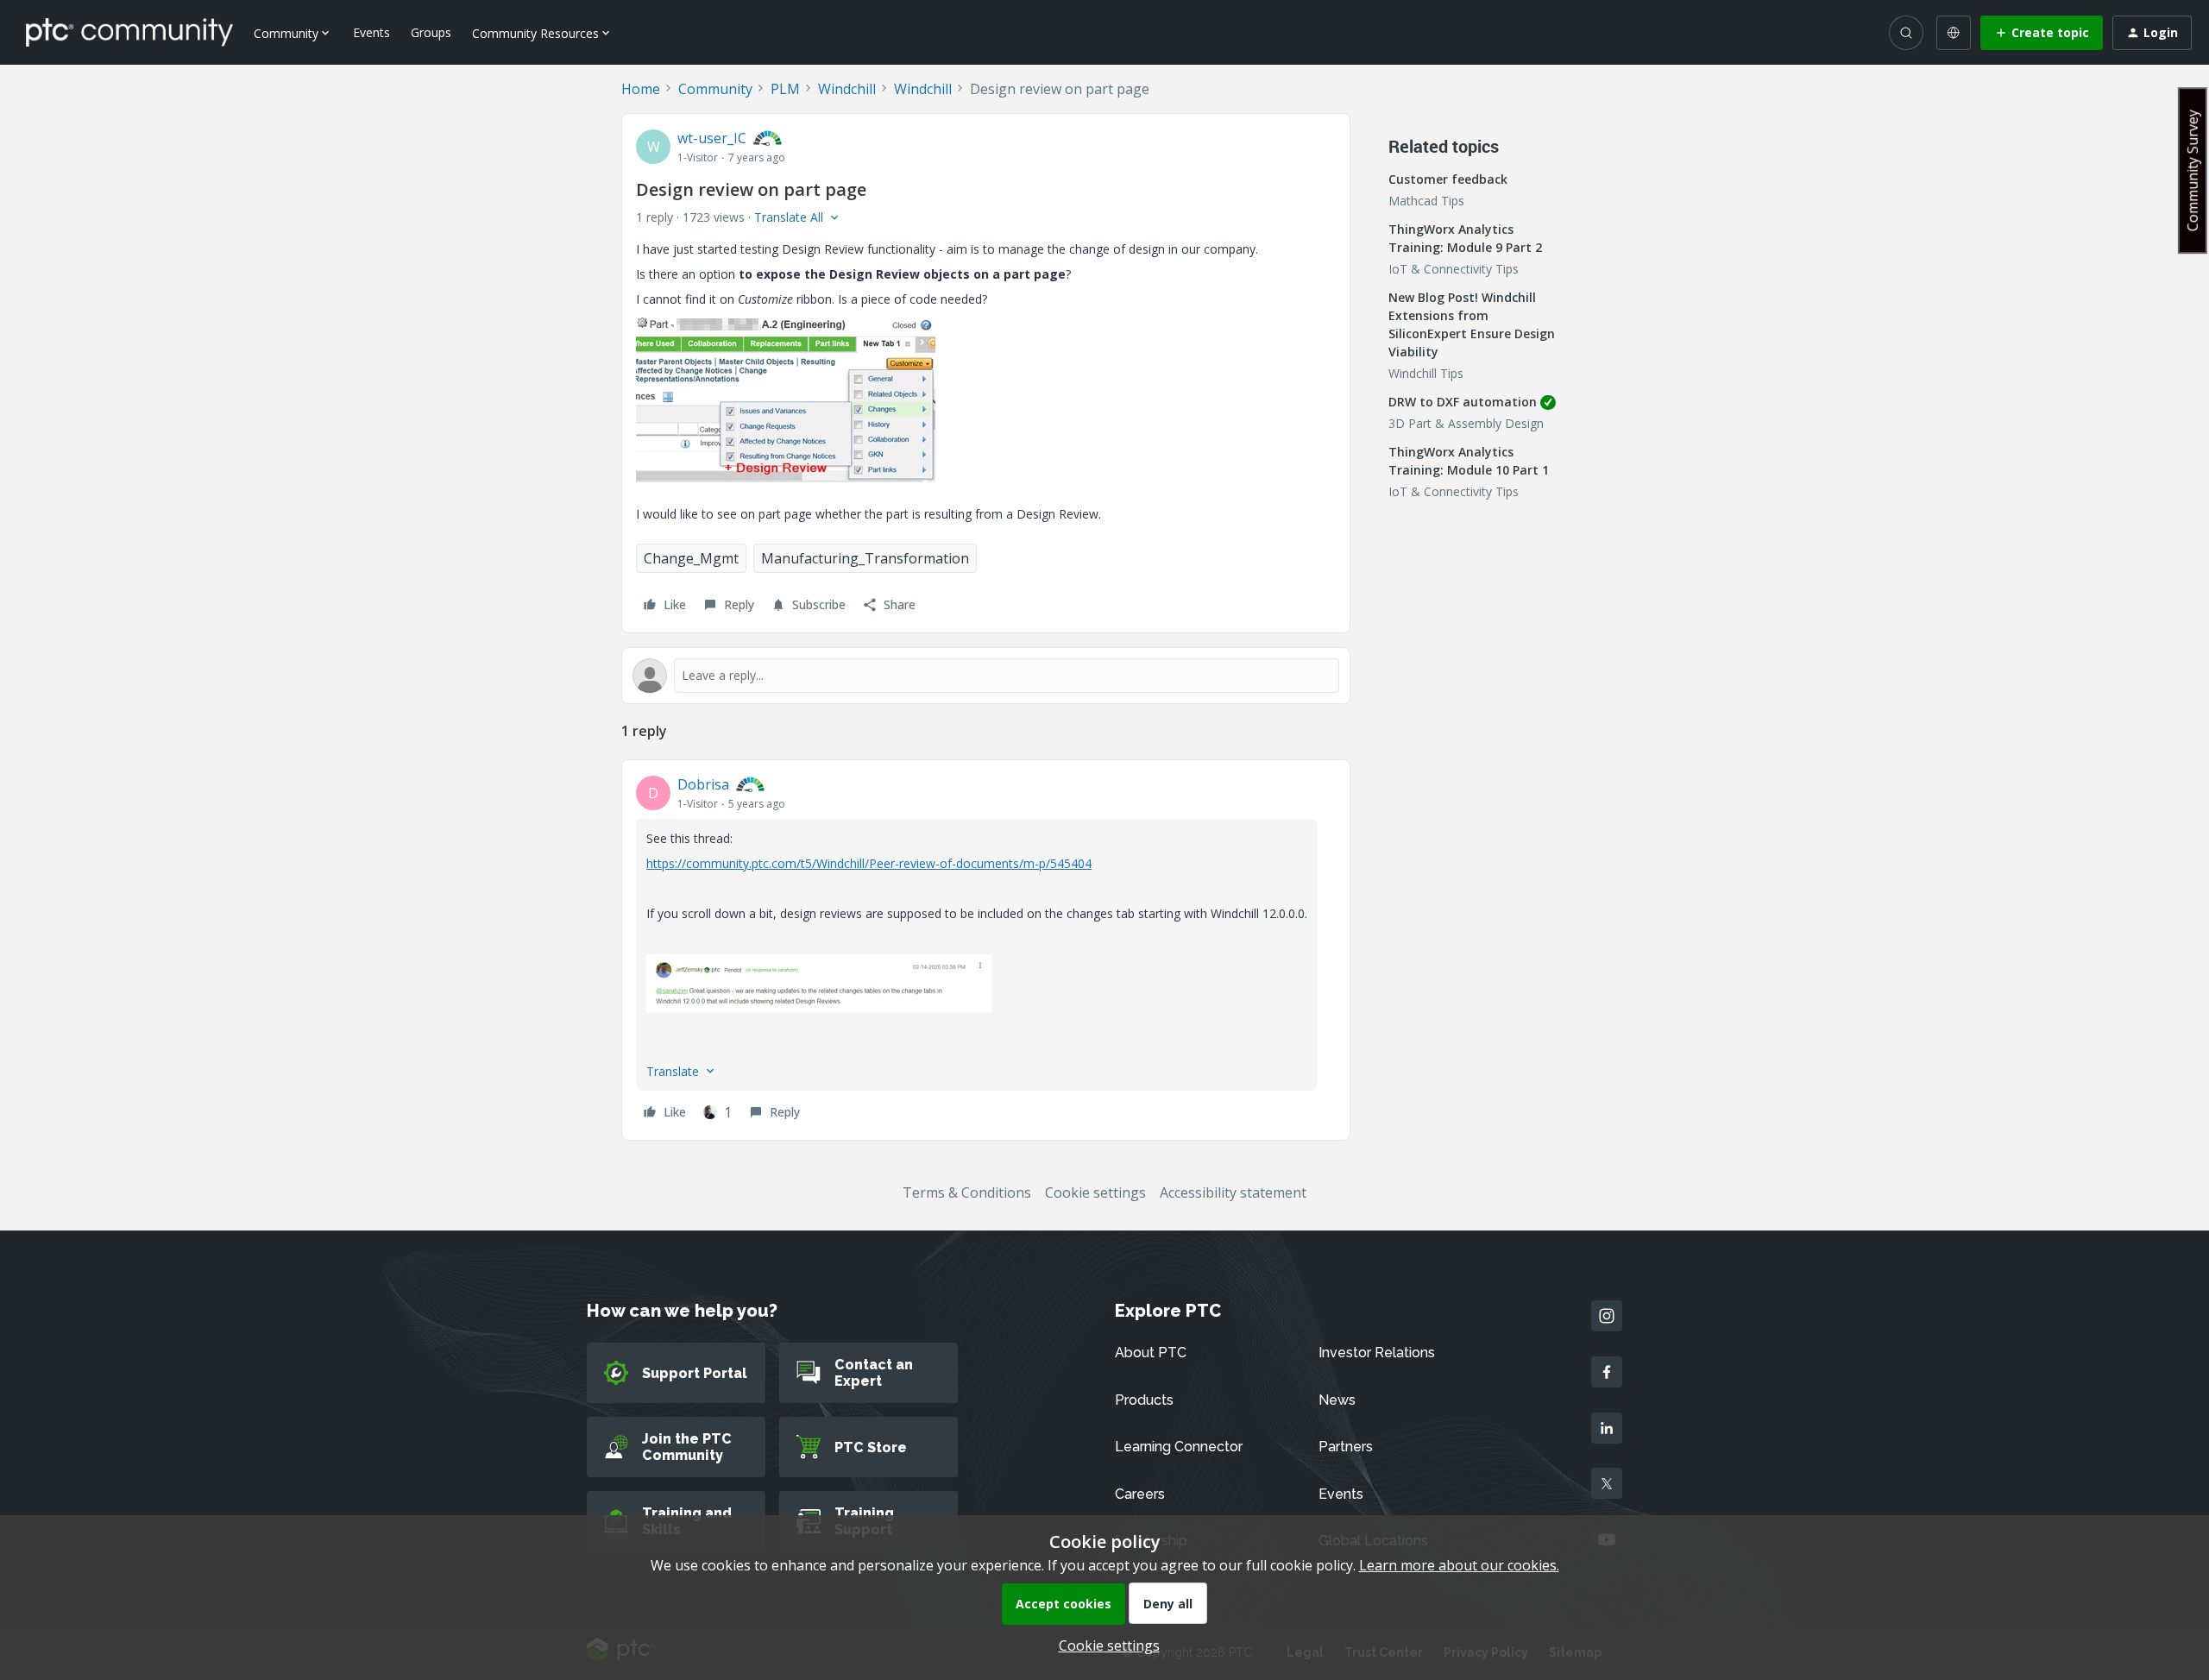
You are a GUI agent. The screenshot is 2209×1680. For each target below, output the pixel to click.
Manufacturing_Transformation (865, 558)
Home (641, 89)
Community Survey (2193, 170)
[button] (2042, 33)
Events (371, 32)
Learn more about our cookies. (1459, 1565)
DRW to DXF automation (1463, 402)
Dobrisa (703, 784)
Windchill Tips (1426, 373)
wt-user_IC (712, 138)
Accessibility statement (1233, 1192)
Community (715, 89)
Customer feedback (1448, 179)
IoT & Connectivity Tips (1454, 269)
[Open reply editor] (986, 676)
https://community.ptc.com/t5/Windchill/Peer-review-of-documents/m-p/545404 (869, 863)
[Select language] (1954, 33)
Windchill (847, 89)
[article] (986, 950)
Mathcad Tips (1426, 201)
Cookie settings (1095, 1192)
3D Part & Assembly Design (1466, 423)
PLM (785, 89)
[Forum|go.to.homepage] (129, 32)
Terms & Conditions (967, 1192)
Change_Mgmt (691, 558)
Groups (431, 32)
